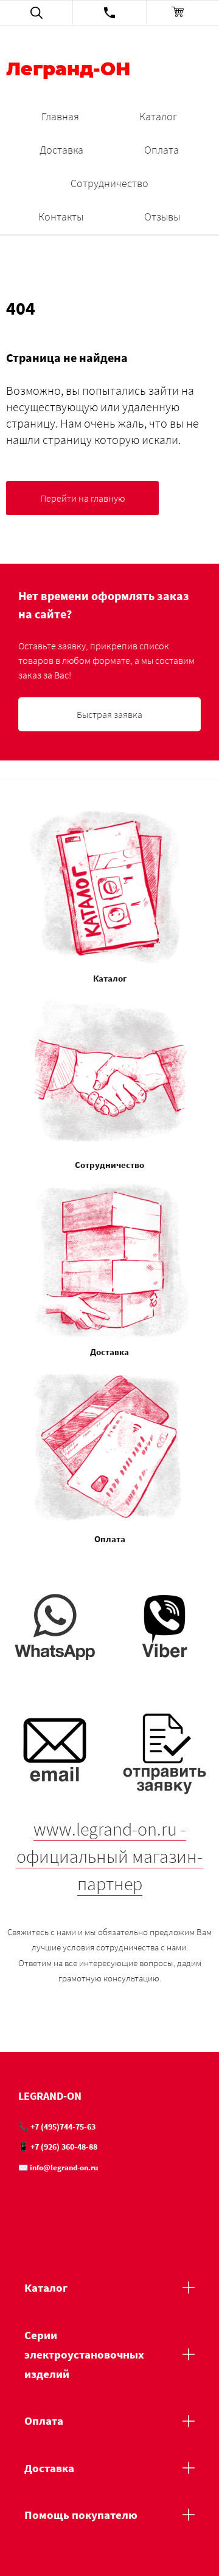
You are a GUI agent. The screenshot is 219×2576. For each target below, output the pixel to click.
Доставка (61, 150)
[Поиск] (36, 13)
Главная (60, 116)
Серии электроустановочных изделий (84, 2355)
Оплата (162, 150)
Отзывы (162, 217)
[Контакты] (109, 13)
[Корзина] (183, 13)
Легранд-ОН (68, 70)
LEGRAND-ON (50, 2096)
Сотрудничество (109, 183)
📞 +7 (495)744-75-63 (57, 2127)
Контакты (61, 217)
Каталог (158, 116)
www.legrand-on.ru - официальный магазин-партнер (109, 1856)
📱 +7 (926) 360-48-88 (58, 2147)
